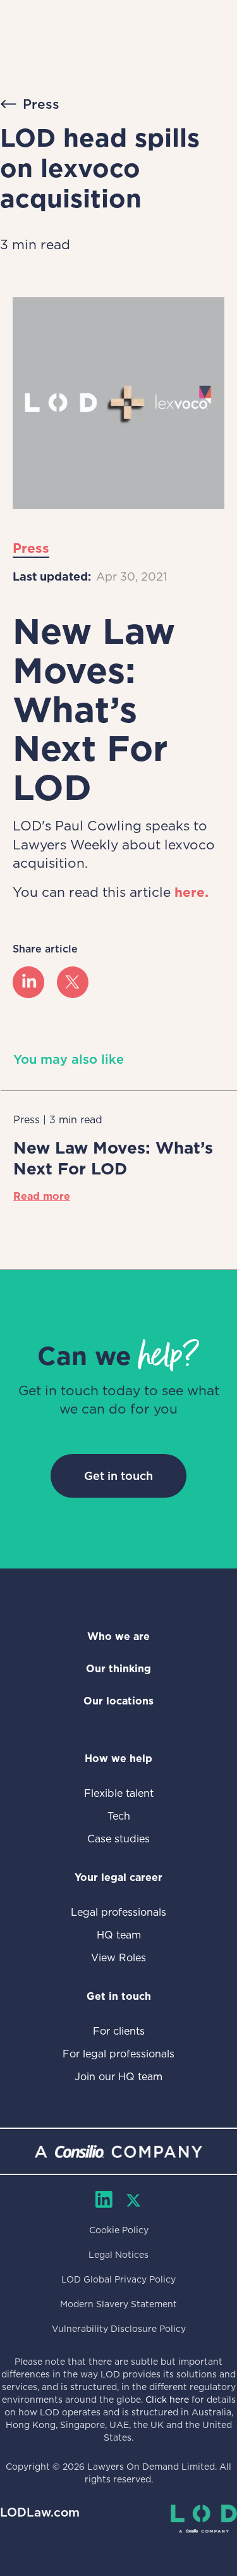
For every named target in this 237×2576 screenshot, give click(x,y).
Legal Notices (118, 2255)
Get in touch (118, 1476)
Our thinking (118, 1669)
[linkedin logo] (28, 982)
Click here (167, 2400)
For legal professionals (118, 2054)
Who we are (118, 1636)
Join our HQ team (118, 2077)
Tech (119, 1816)
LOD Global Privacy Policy (118, 2279)
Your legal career (118, 1877)
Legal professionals (118, 1912)
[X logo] (73, 982)
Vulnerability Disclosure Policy (119, 2329)
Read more (42, 1196)
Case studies (118, 1839)
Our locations (118, 1701)
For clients (119, 2031)
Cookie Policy (119, 2230)
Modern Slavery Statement (118, 2304)
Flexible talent (119, 1793)
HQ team (119, 1935)
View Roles (118, 1958)
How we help (118, 1759)
